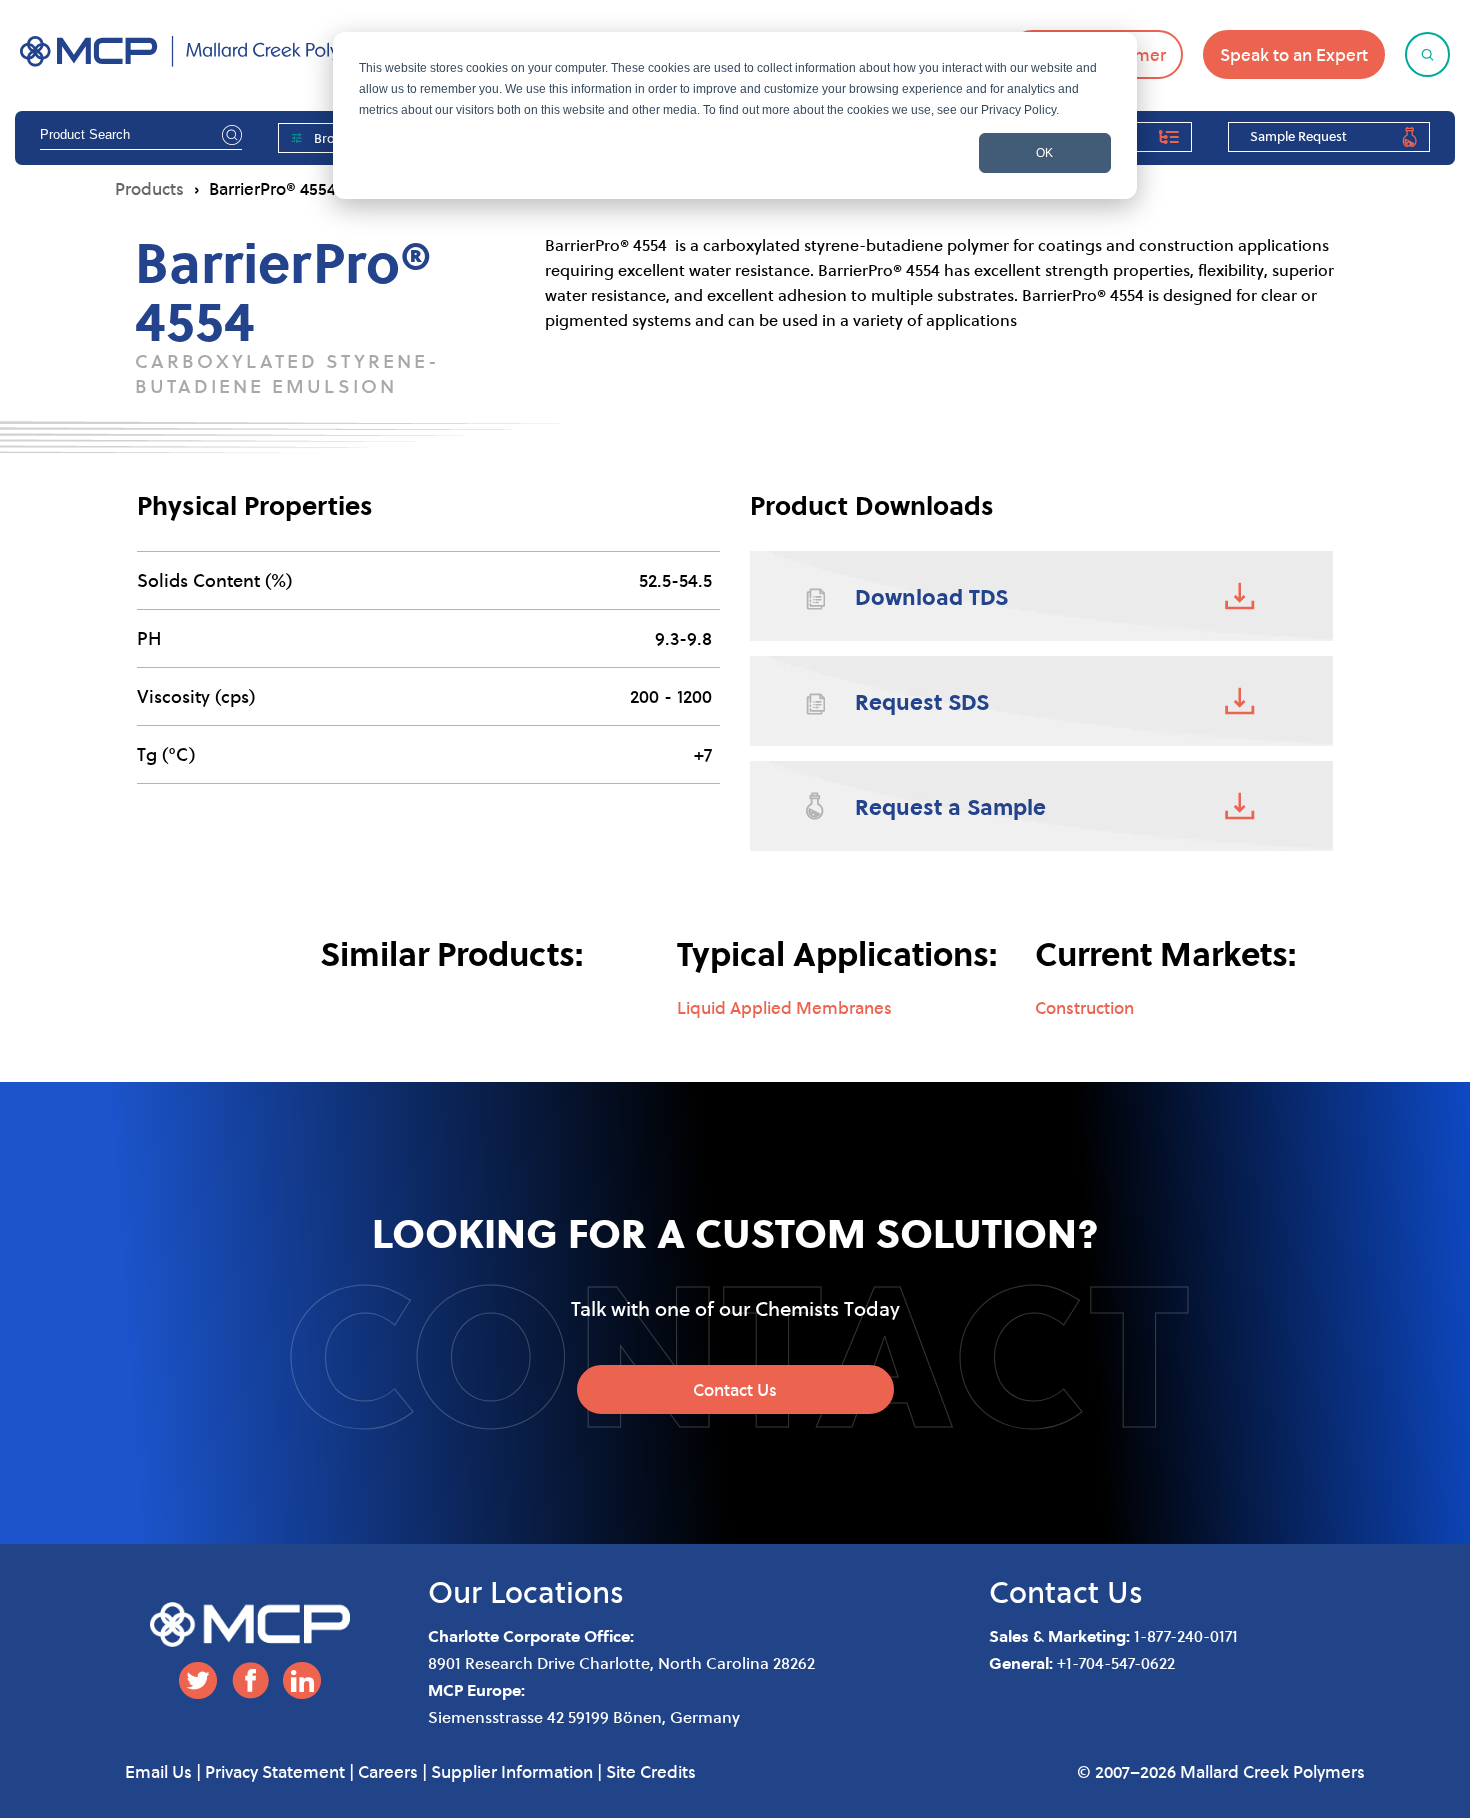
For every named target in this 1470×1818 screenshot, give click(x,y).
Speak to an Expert (1294, 54)
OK (1044, 153)
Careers (388, 1771)
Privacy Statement (275, 1771)
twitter (198, 1680)
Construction (1084, 1007)
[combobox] (141, 135)
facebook (250, 1680)
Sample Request (1298, 136)
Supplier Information (512, 1771)
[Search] (229, 134)
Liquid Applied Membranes (784, 1007)
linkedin (302, 1680)
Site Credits (651, 1771)
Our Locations (526, 1591)
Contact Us (735, 1389)
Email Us (158, 1771)
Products (149, 188)
